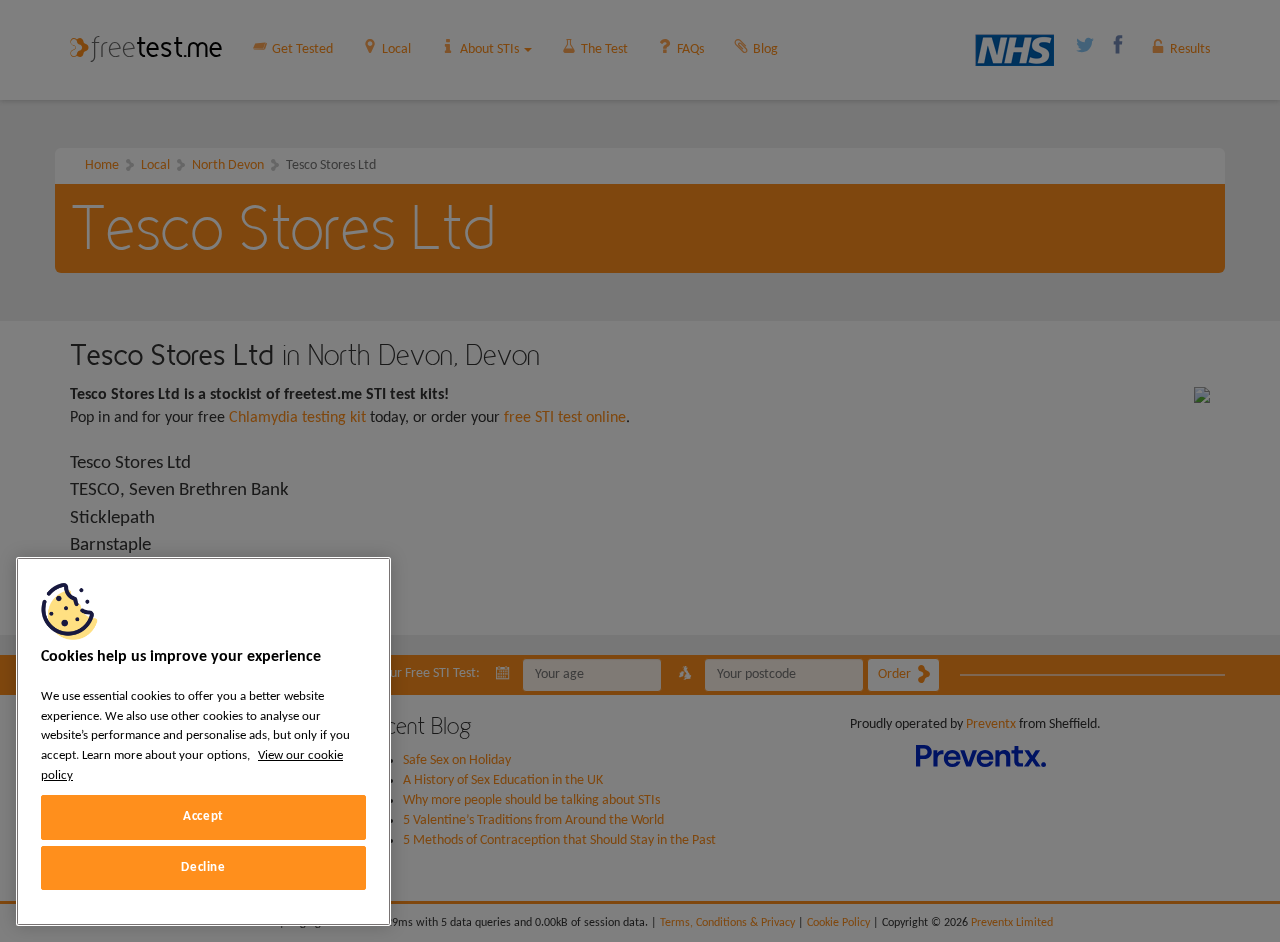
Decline (203, 867)
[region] (203, 741)
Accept (203, 816)
